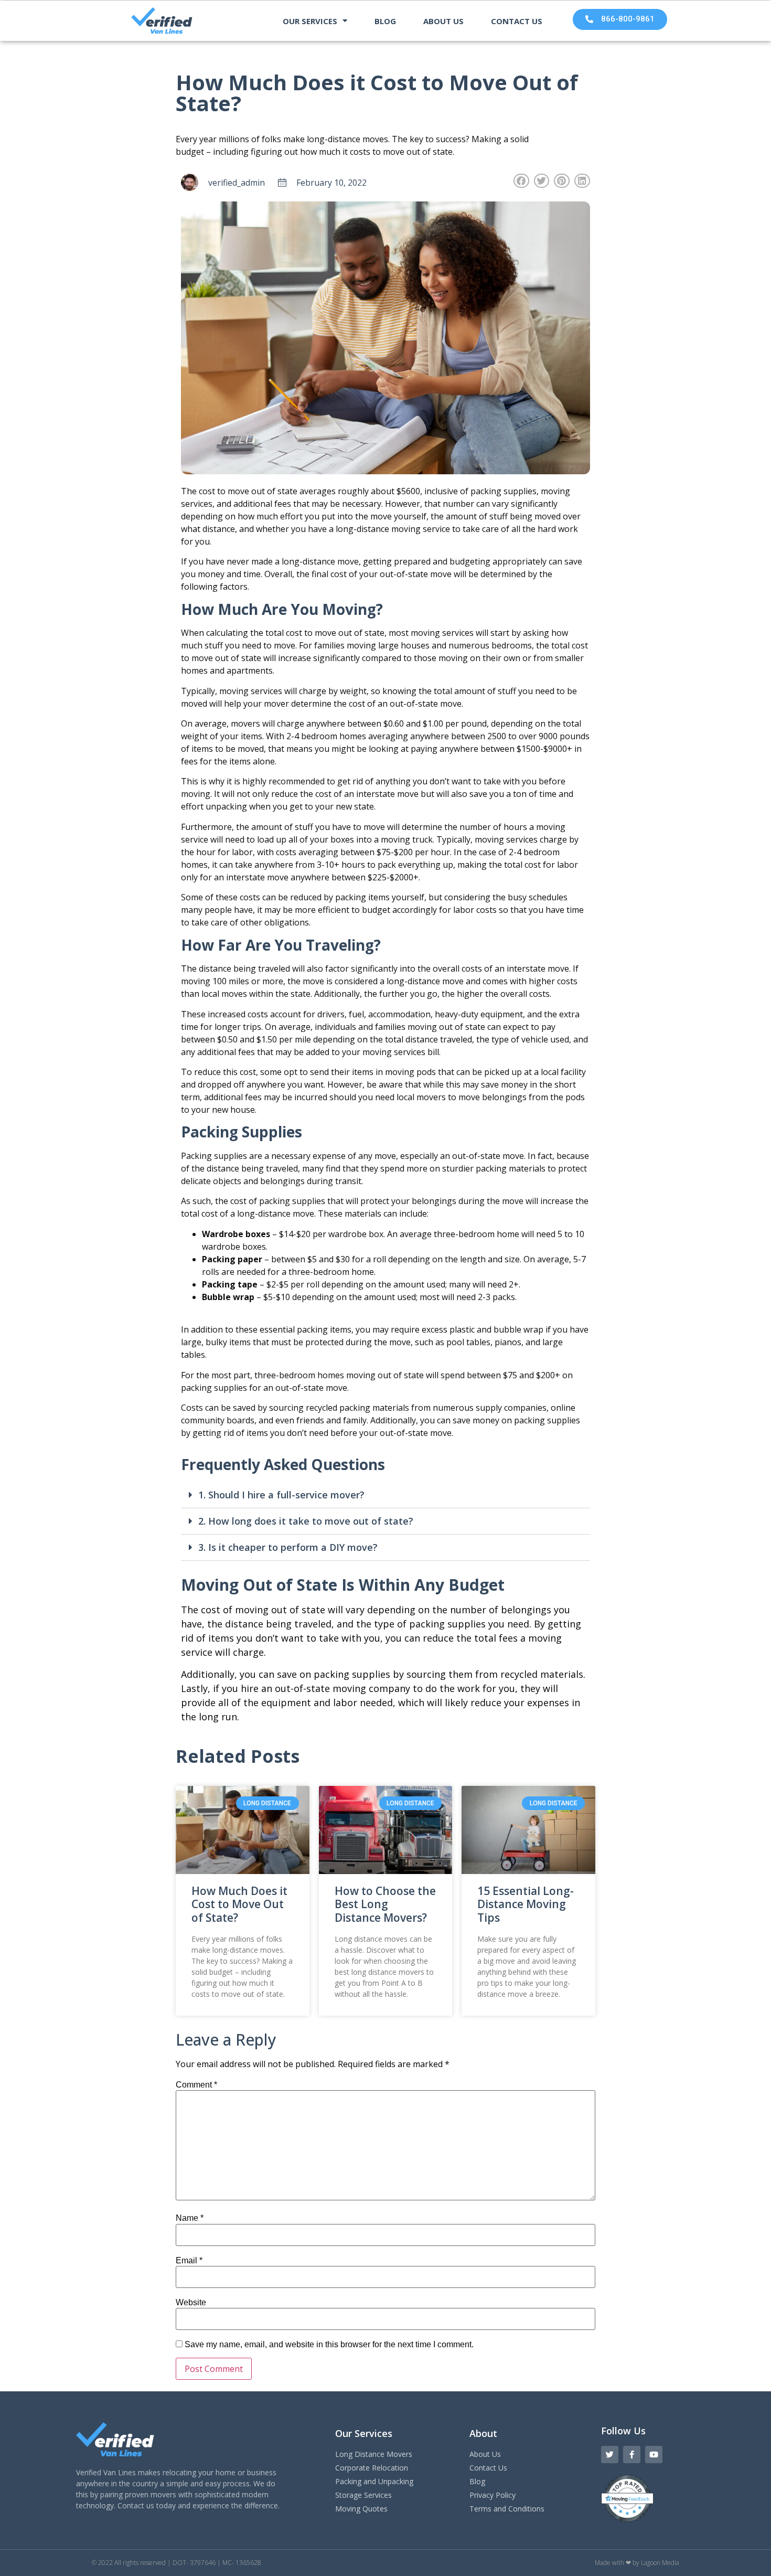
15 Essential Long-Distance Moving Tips (526, 1904)
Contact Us (517, 21)
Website (191, 2303)
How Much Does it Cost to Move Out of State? (239, 1904)
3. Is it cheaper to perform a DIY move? (288, 1547)
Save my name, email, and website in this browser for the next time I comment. (329, 2345)
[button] (620, 19)
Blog (385, 21)
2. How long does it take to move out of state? (306, 1521)
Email (189, 2261)
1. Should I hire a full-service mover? (281, 1495)
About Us (443, 21)
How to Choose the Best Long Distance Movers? (385, 1904)
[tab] (385, 1495)
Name (190, 2218)
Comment (196, 2085)
